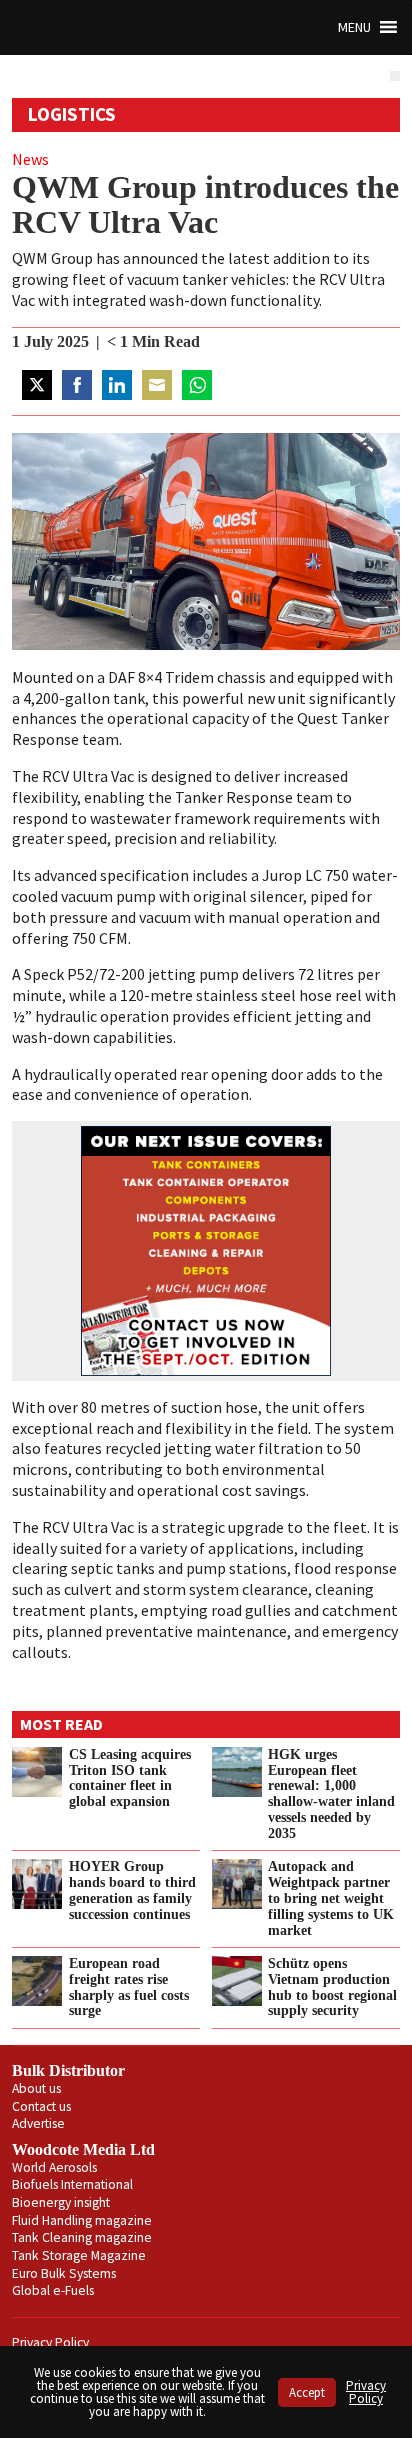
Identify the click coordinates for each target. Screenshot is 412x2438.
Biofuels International (72, 2184)
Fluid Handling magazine (82, 2220)
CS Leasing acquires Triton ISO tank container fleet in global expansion (130, 1778)
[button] (354, 27)
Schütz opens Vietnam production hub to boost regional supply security (332, 1987)
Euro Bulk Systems (64, 2273)
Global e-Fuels (53, 2290)
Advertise (38, 2123)
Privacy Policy (50, 2342)
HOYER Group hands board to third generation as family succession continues (132, 1890)
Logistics (72, 114)
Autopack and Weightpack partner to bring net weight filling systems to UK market (331, 1897)
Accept (307, 2392)
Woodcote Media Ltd (83, 2149)
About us (36, 2088)
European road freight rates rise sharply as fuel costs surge (129, 1987)
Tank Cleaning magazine (82, 2237)
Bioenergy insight (61, 2202)
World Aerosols (54, 2167)
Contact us (41, 2106)
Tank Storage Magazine (79, 2255)
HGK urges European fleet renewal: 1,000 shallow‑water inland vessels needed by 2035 (331, 1793)
